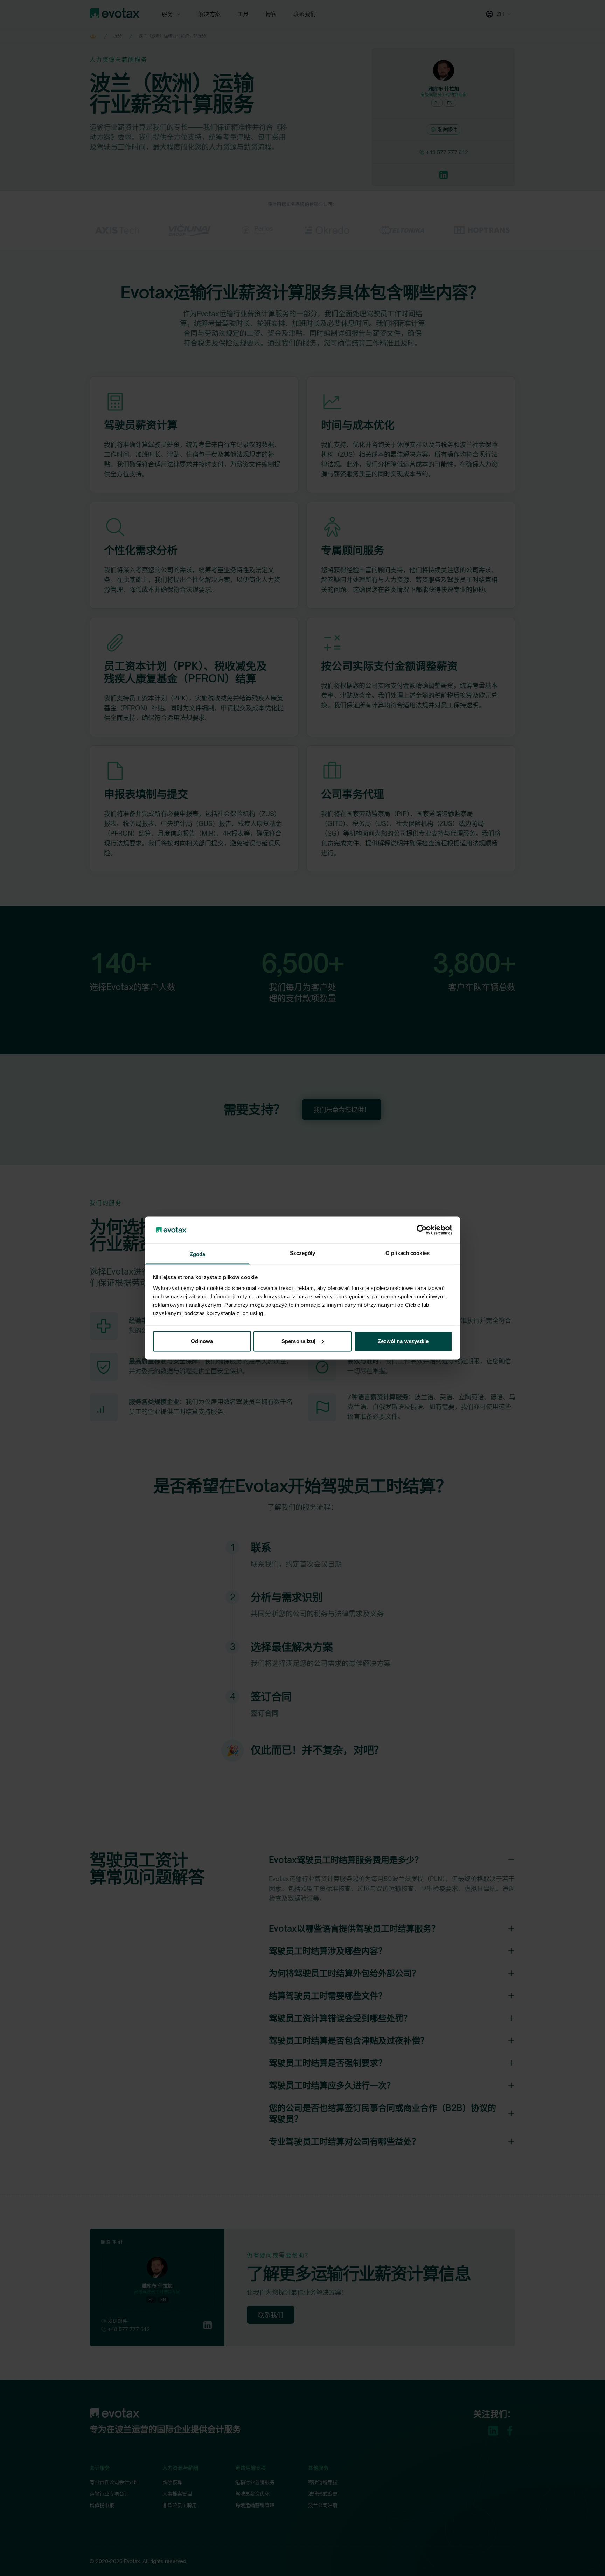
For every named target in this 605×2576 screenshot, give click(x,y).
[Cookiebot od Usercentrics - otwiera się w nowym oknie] (422, 1230)
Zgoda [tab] (198, 1254)
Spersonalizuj (298, 1341)
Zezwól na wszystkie (403, 1341)
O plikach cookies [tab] (408, 1253)
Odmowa (202, 1341)
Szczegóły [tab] (303, 1253)
